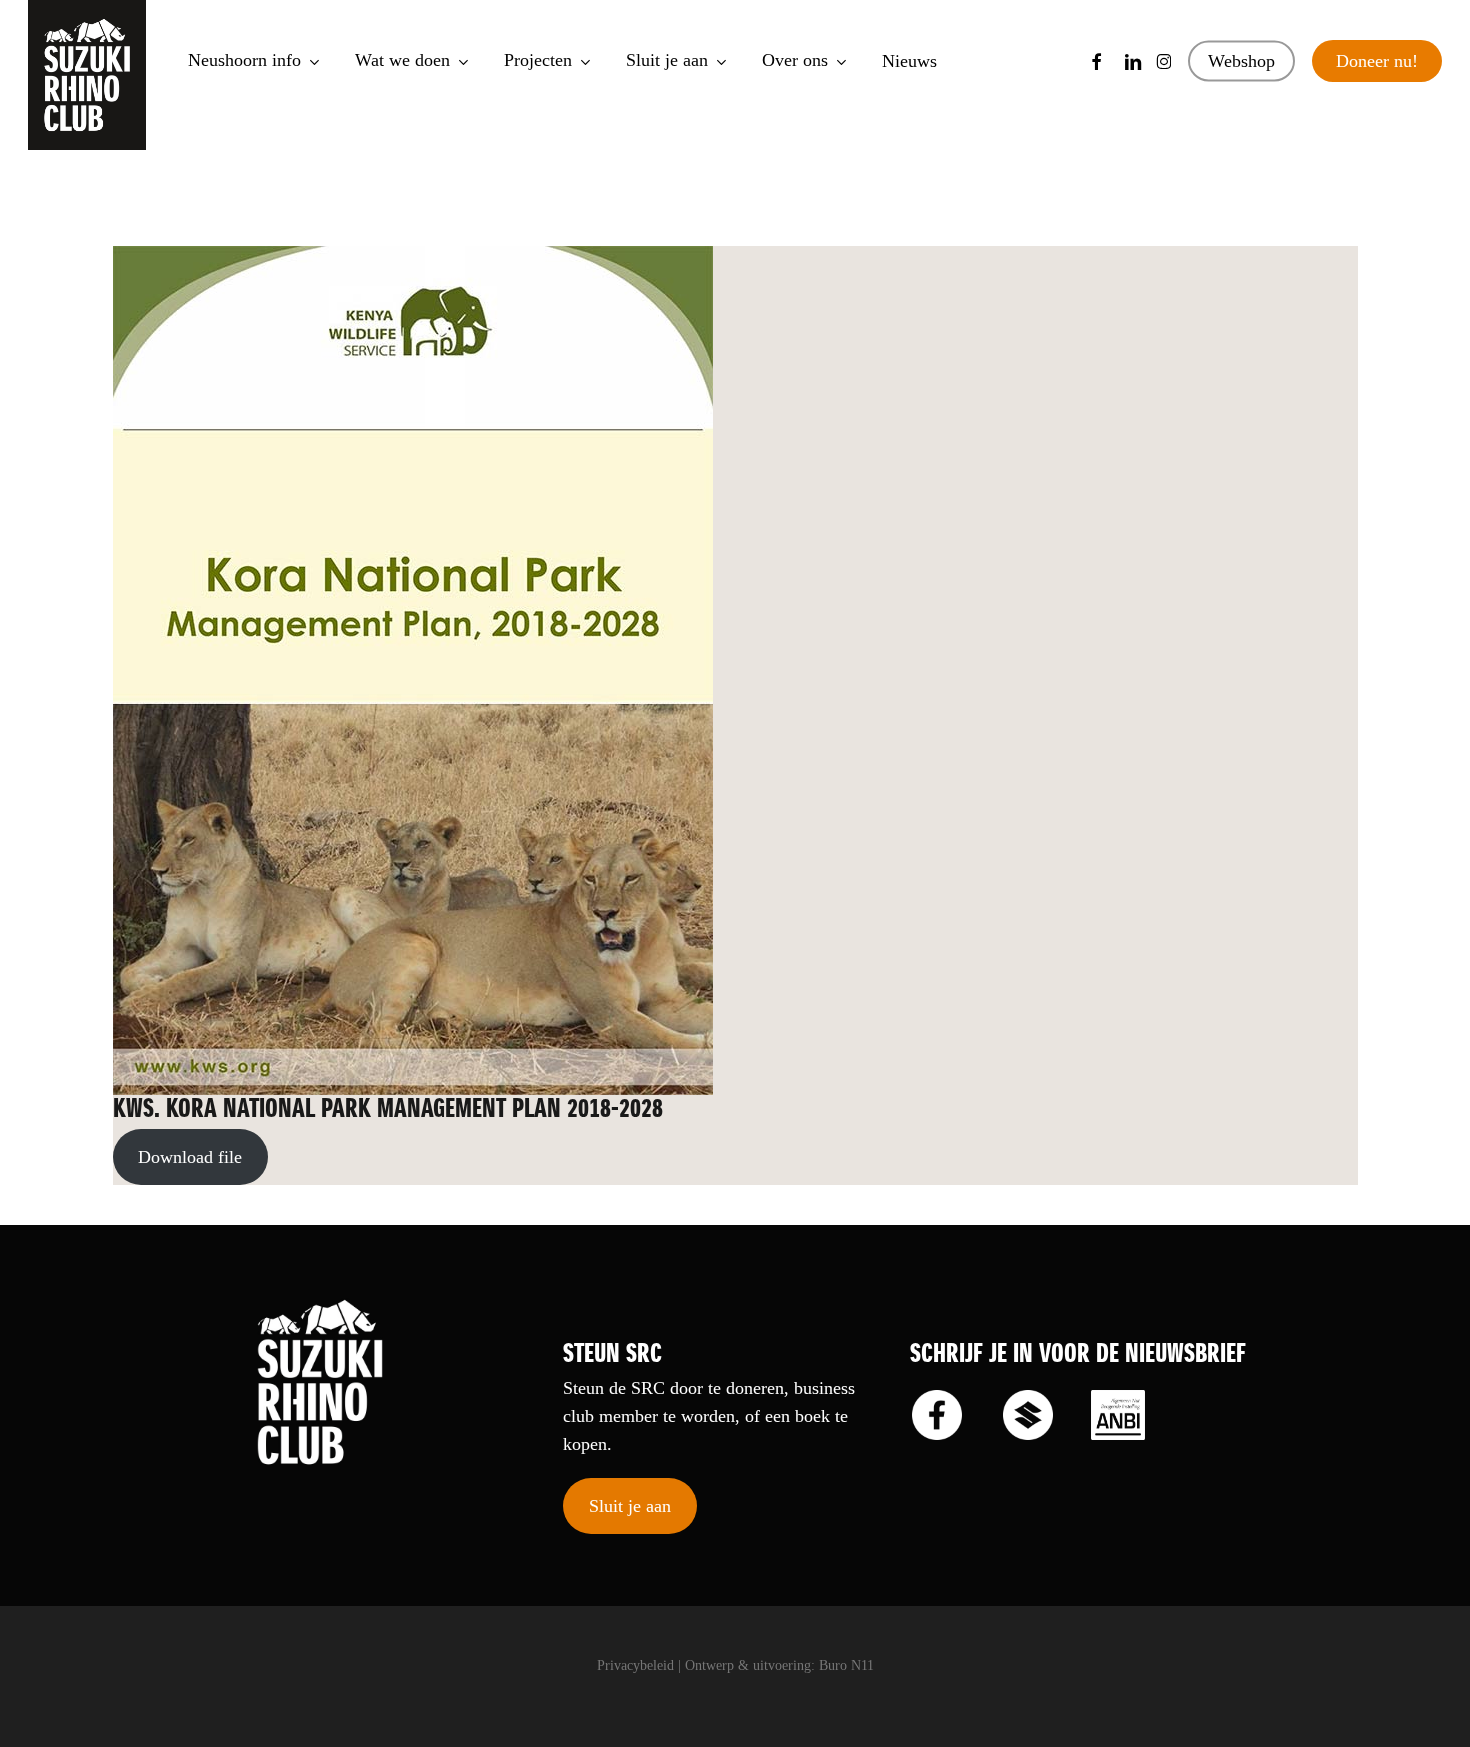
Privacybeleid (635, 1665)
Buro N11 (846, 1665)
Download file (190, 1157)
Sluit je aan (630, 1506)
